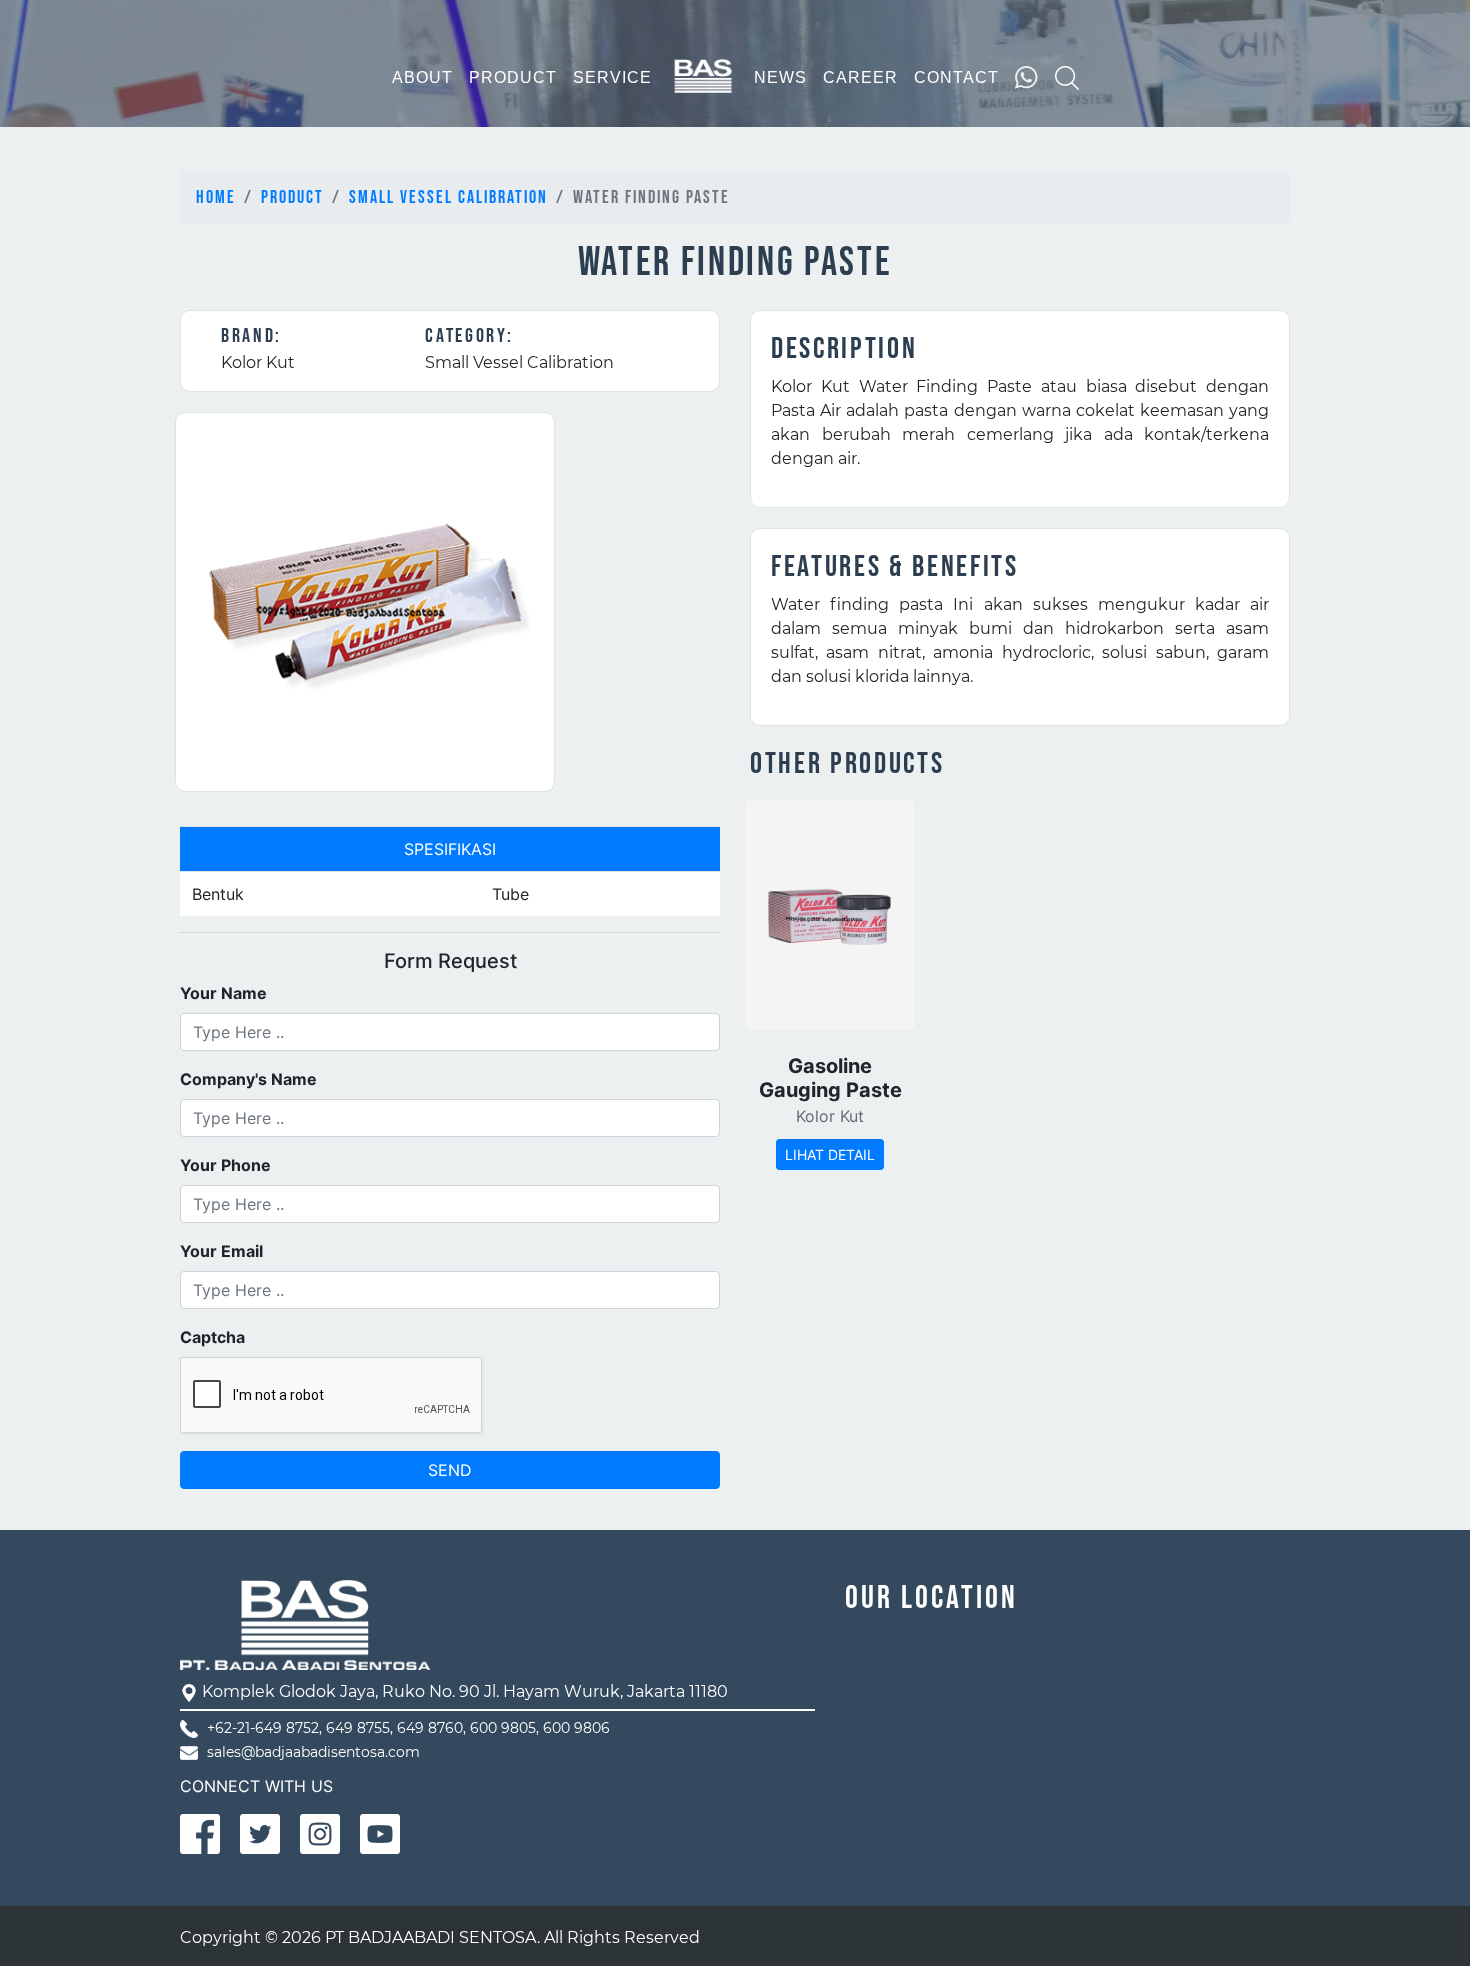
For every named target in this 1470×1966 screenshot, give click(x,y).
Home (216, 197)
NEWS (780, 77)
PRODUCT (513, 77)
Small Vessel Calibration (448, 197)
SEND (450, 1470)
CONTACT (956, 77)
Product (292, 197)
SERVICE (612, 77)
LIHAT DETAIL (830, 1154)
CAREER (860, 77)
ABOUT (422, 77)
